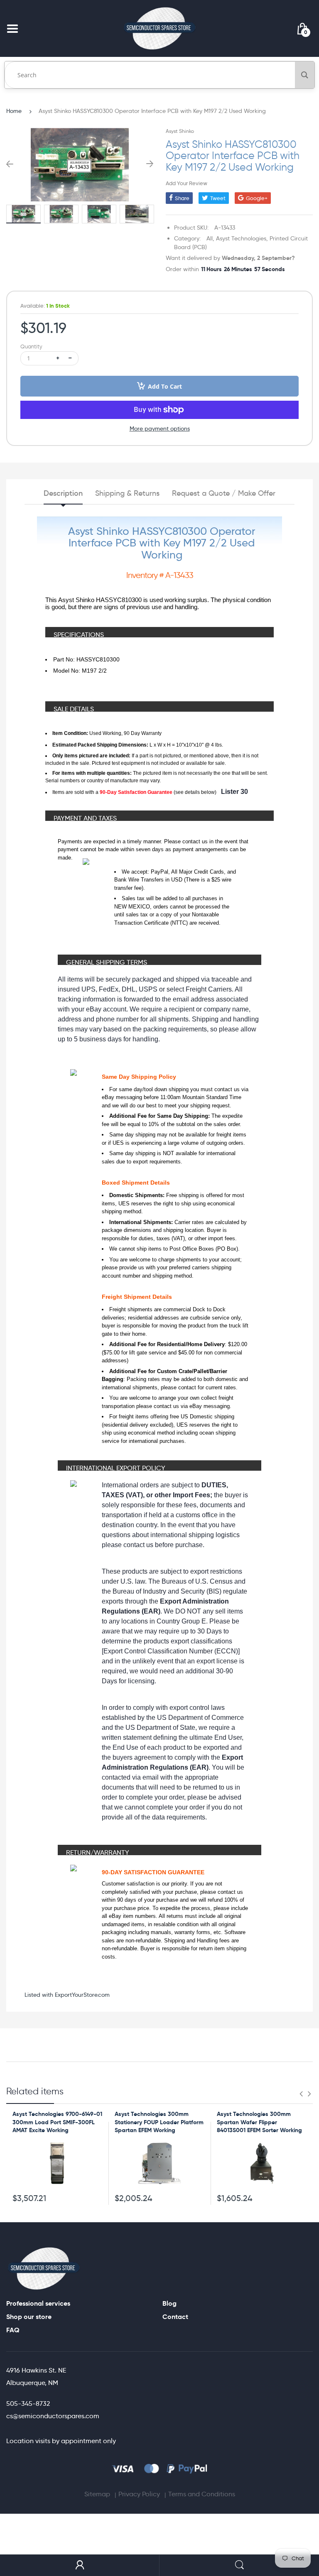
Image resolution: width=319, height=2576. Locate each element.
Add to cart (165, 386)
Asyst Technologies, (242, 238)
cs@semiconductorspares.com (53, 2416)
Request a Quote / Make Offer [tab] (224, 493)
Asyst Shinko (180, 131)
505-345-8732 (28, 2403)
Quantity (31, 346)
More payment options (160, 429)
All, (210, 238)
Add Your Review (186, 183)
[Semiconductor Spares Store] (159, 28)
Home (14, 111)
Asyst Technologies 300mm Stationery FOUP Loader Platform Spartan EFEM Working (159, 2122)
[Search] (305, 75)
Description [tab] (63, 493)
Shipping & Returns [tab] (127, 493)
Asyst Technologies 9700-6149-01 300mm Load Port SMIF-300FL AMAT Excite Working (57, 2122)
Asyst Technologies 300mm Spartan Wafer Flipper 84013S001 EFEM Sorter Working (259, 2122)
